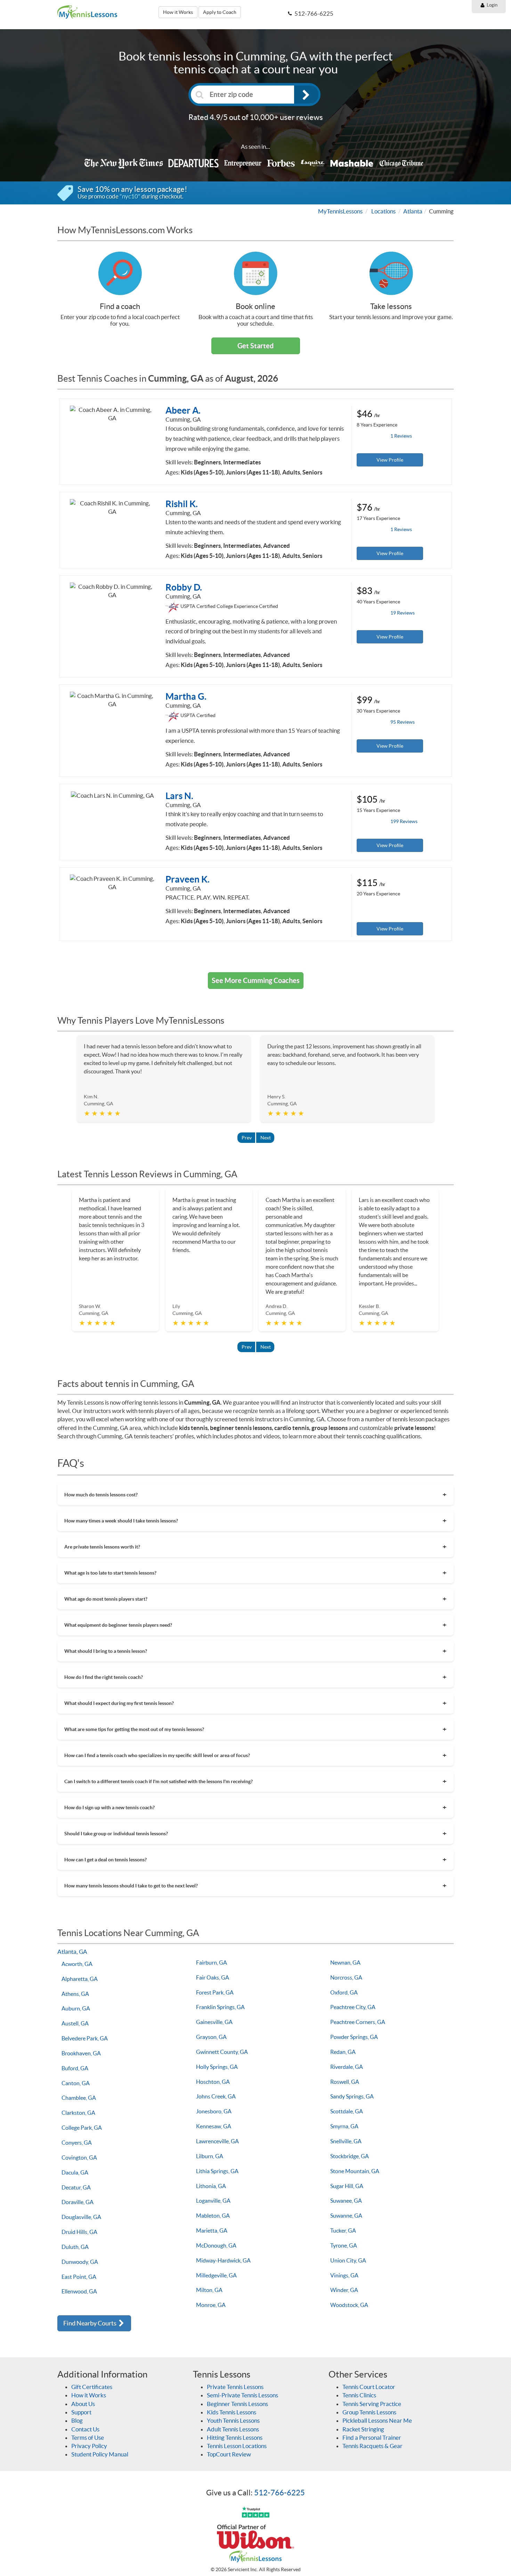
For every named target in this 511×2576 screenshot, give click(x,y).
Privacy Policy (89, 2446)
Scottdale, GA (347, 2111)
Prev (247, 1138)
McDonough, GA (216, 2245)
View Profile (390, 460)
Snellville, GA (346, 2141)
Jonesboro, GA (214, 2111)
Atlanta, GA (72, 1952)
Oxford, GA (344, 1992)
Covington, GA (79, 2157)
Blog (77, 2420)
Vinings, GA (344, 2275)
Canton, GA (76, 2083)
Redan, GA (343, 2052)
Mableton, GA (213, 2216)
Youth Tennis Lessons (233, 2420)
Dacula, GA (75, 2172)
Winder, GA (344, 2290)
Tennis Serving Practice (372, 2404)
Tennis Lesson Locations (237, 2446)
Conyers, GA (77, 2143)
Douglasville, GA (81, 2217)
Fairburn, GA (212, 1963)
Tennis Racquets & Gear (372, 2446)
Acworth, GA (77, 1964)
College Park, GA (82, 2128)
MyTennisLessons (340, 211)
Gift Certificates (92, 2387)
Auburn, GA (76, 2008)
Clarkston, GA (78, 2113)
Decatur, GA (76, 2187)
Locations (383, 211)
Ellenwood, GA (79, 2291)
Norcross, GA (346, 1977)
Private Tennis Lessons (235, 2387)
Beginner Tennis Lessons (237, 2404)
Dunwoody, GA (80, 2262)
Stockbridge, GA (350, 2156)
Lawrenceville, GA (217, 2141)
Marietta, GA (212, 2230)
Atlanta (413, 211)
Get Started (255, 346)
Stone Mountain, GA (355, 2171)
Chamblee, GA (79, 2098)
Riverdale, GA (347, 2067)
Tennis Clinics (359, 2395)
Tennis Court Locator (369, 2387)
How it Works (178, 12)
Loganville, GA (213, 2201)
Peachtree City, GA (353, 2007)
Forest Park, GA (215, 1992)
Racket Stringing (363, 2429)
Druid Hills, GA (79, 2232)
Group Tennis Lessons (369, 2412)
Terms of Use (88, 2437)
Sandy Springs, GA (352, 2096)
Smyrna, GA (344, 2126)
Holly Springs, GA (217, 2067)
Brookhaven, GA (81, 2053)
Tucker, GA (343, 2230)
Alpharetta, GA (80, 1979)
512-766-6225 (279, 2493)
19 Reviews (403, 613)
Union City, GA (348, 2260)
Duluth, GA (75, 2247)
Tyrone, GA (344, 2245)
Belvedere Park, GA (85, 2038)
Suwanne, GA (346, 2216)
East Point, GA (79, 2277)
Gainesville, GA (214, 2022)
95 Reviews (403, 722)
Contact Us (85, 2429)
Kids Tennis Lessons (232, 2412)
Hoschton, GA (213, 2082)
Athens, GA (75, 1994)
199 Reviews (404, 821)
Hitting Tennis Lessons (235, 2437)
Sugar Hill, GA (347, 2186)
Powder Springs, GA (354, 2037)
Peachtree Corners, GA (358, 2022)
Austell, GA (75, 2023)
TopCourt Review (229, 2454)
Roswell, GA (345, 2082)
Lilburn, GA (210, 2156)
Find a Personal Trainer (372, 2437)
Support (81, 2412)
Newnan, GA (345, 1963)
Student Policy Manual (100, 2454)
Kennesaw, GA (214, 2126)
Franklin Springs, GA (220, 2007)
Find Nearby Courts (90, 2323)
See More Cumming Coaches (256, 980)
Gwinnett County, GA (222, 2052)
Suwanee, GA (346, 2201)
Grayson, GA (211, 2037)
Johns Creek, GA (216, 2096)
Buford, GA (75, 2068)
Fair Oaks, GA (213, 1977)
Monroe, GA (211, 2305)
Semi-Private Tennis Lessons (242, 2395)
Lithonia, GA (211, 2186)
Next (266, 1138)
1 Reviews (401, 436)
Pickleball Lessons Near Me (377, 2420)
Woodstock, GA (349, 2305)
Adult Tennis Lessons (233, 2429)
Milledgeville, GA (216, 2275)
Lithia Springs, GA (217, 2171)
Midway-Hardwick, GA (223, 2260)
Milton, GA (209, 2290)
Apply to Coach (220, 12)
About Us (83, 2404)
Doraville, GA (78, 2202)
